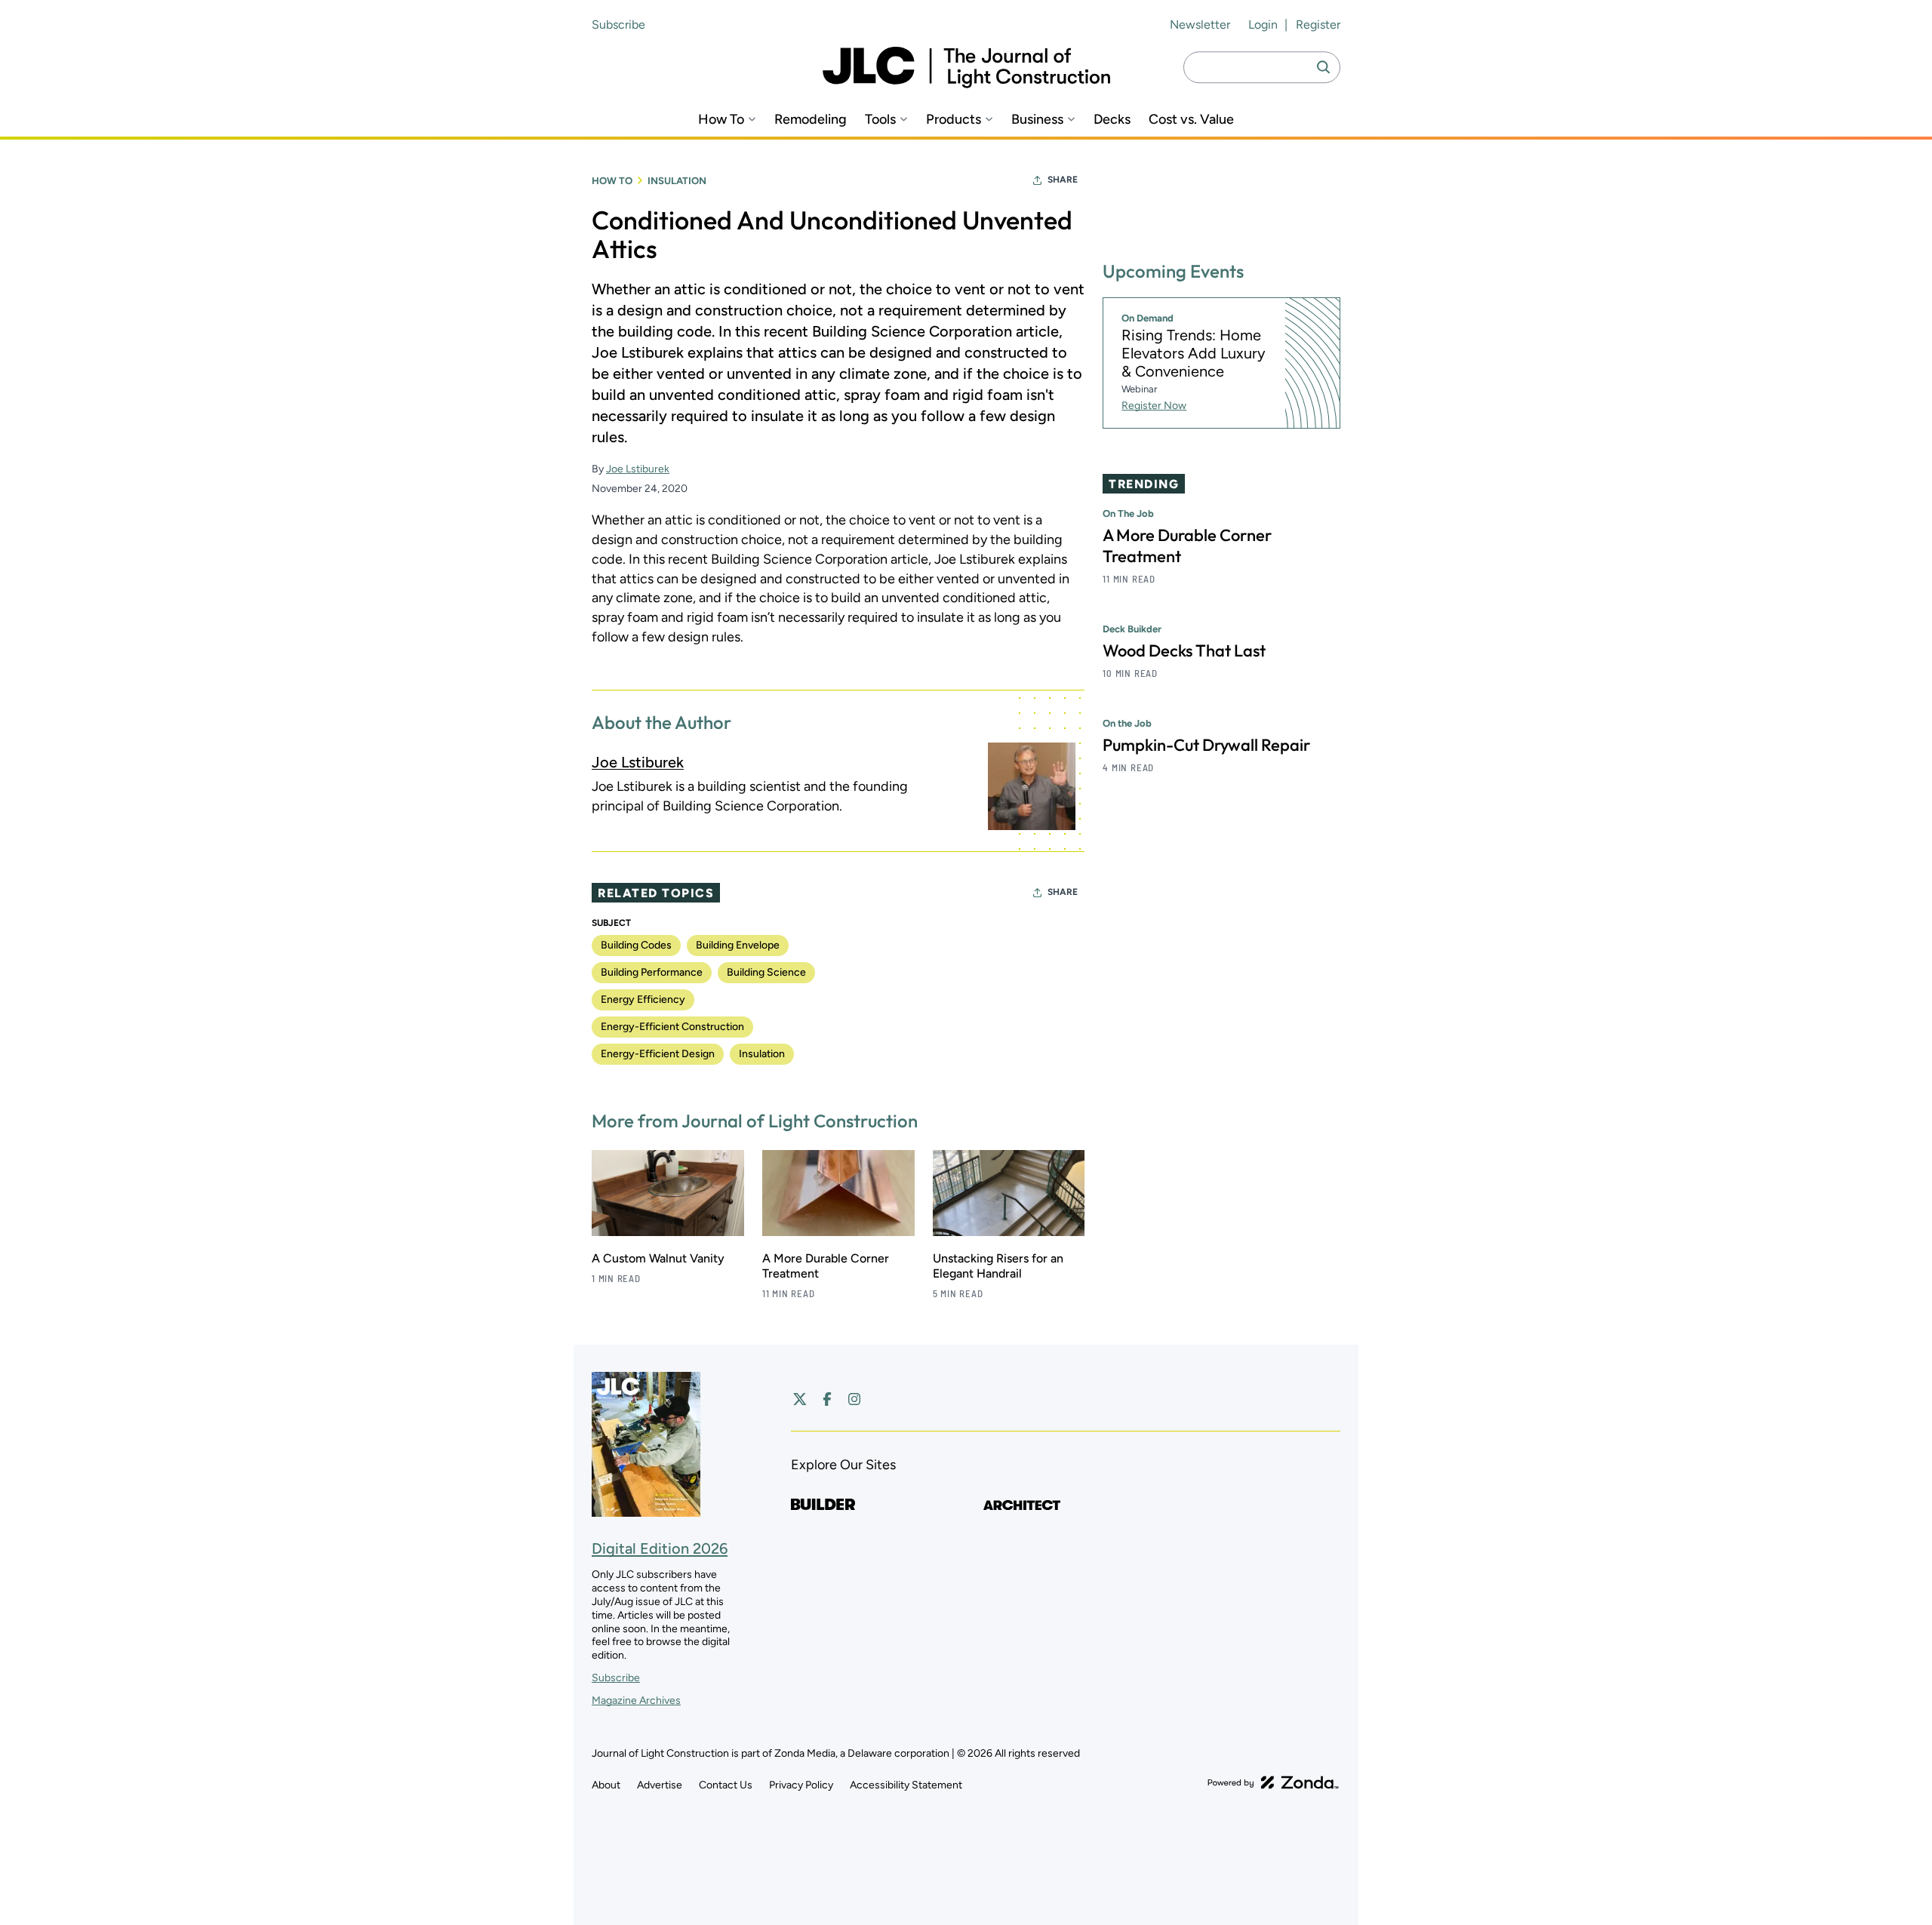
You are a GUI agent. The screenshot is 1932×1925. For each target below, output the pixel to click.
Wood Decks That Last (1184, 650)
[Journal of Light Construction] (966, 68)
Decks (1112, 120)
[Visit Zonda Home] (1273, 1782)
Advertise (660, 1785)
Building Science (766, 972)
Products (954, 120)
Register (1318, 25)
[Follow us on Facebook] (827, 1399)
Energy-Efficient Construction (672, 1027)
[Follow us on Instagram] (854, 1399)
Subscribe (618, 25)
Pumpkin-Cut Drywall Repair (1206, 745)
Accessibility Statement (906, 1785)
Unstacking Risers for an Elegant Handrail (998, 1266)
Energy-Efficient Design (658, 1054)
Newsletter (1200, 25)
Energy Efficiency (643, 999)
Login (1263, 25)
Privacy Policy (801, 1785)
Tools (880, 120)
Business (1037, 120)
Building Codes (636, 945)
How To (721, 120)
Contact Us (726, 1785)
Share (1063, 180)
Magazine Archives (636, 1701)
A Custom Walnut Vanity (658, 1258)
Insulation (677, 181)
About (606, 1785)
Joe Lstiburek (638, 469)
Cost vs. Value (1191, 120)
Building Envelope (738, 945)
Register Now (1154, 406)
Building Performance (652, 972)
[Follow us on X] (800, 1399)
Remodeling (811, 120)
